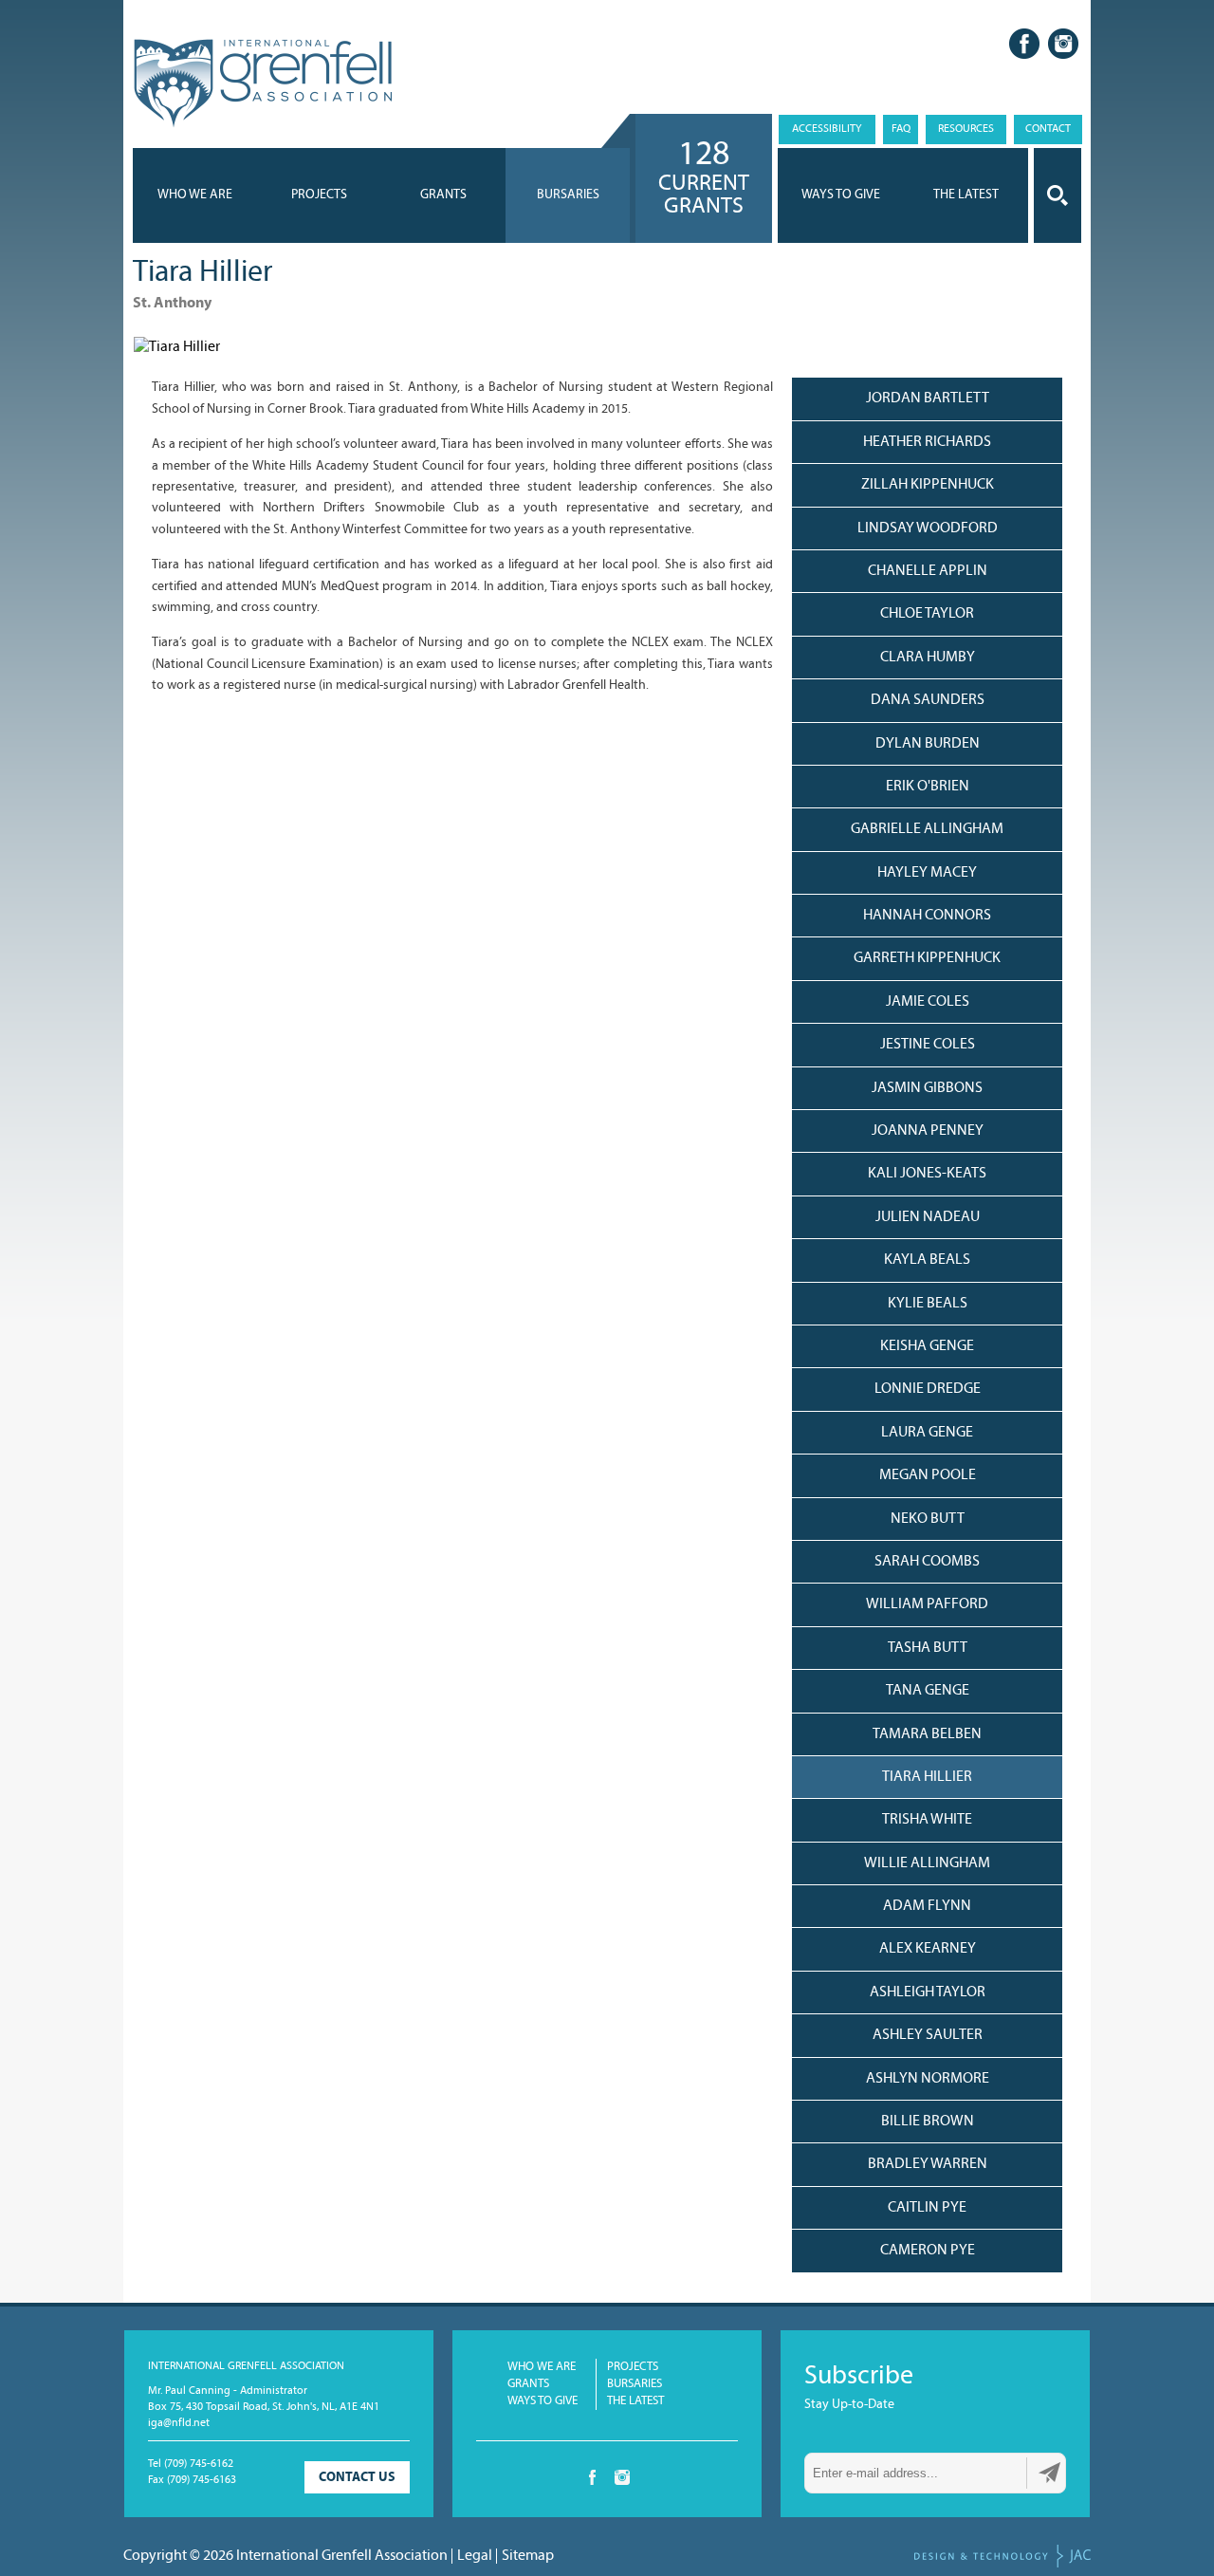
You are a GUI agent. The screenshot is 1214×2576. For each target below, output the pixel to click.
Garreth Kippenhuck (927, 958)
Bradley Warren (928, 2164)
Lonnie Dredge (928, 1389)
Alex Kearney (928, 1949)
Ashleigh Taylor (928, 1992)
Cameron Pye (928, 2251)
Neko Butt (928, 1519)
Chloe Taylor (927, 614)
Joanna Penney (928, 1131)
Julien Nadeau (928, 1217)
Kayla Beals (927, 1260)
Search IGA (1058, 195)
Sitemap (528, 2556)
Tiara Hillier (927, 1777)
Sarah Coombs (927, 1562)
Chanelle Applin (928, 571)
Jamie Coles (928, 1002)
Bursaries (568, 195)
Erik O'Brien (928, 787)
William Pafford (927, 1604)
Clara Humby (928, 658)
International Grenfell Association (262, 84)
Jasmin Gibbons (927, 1088)
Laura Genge (927, 1433)
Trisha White (927, 1820)
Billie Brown (928, 2122)
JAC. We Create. (1002, 2556)
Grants (443, 195)
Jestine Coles (928, 1045)
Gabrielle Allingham (927, 829)
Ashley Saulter (928, 2035)
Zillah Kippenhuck (928, 485)
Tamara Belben (927, 1734)
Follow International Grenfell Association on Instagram (1063, 44)
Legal (475, 2556)
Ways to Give (543, 2401)
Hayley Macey (927, 873)
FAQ (901, 129)
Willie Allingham (927, 1863)
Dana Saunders (928, 700)
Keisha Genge (927, 1346)
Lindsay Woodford (928, 528)
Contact (1048, 129)
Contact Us (357, 2478)
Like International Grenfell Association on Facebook (1024, 44)
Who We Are (195, 195)
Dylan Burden (928, 744)
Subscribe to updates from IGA (1050, 2473)
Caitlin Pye (927, 2208)
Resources (966, 129)
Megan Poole (928, 1475)
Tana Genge (928, 1691)
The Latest (635, 2401)
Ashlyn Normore (928, 2079)
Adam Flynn (927, 1906)
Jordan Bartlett (928, 398)
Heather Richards (927, 442)
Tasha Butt (928, 1648)
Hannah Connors (927, 916)
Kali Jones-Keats (927, 1174)
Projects (319, 195)
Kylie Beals (928, 1304)
